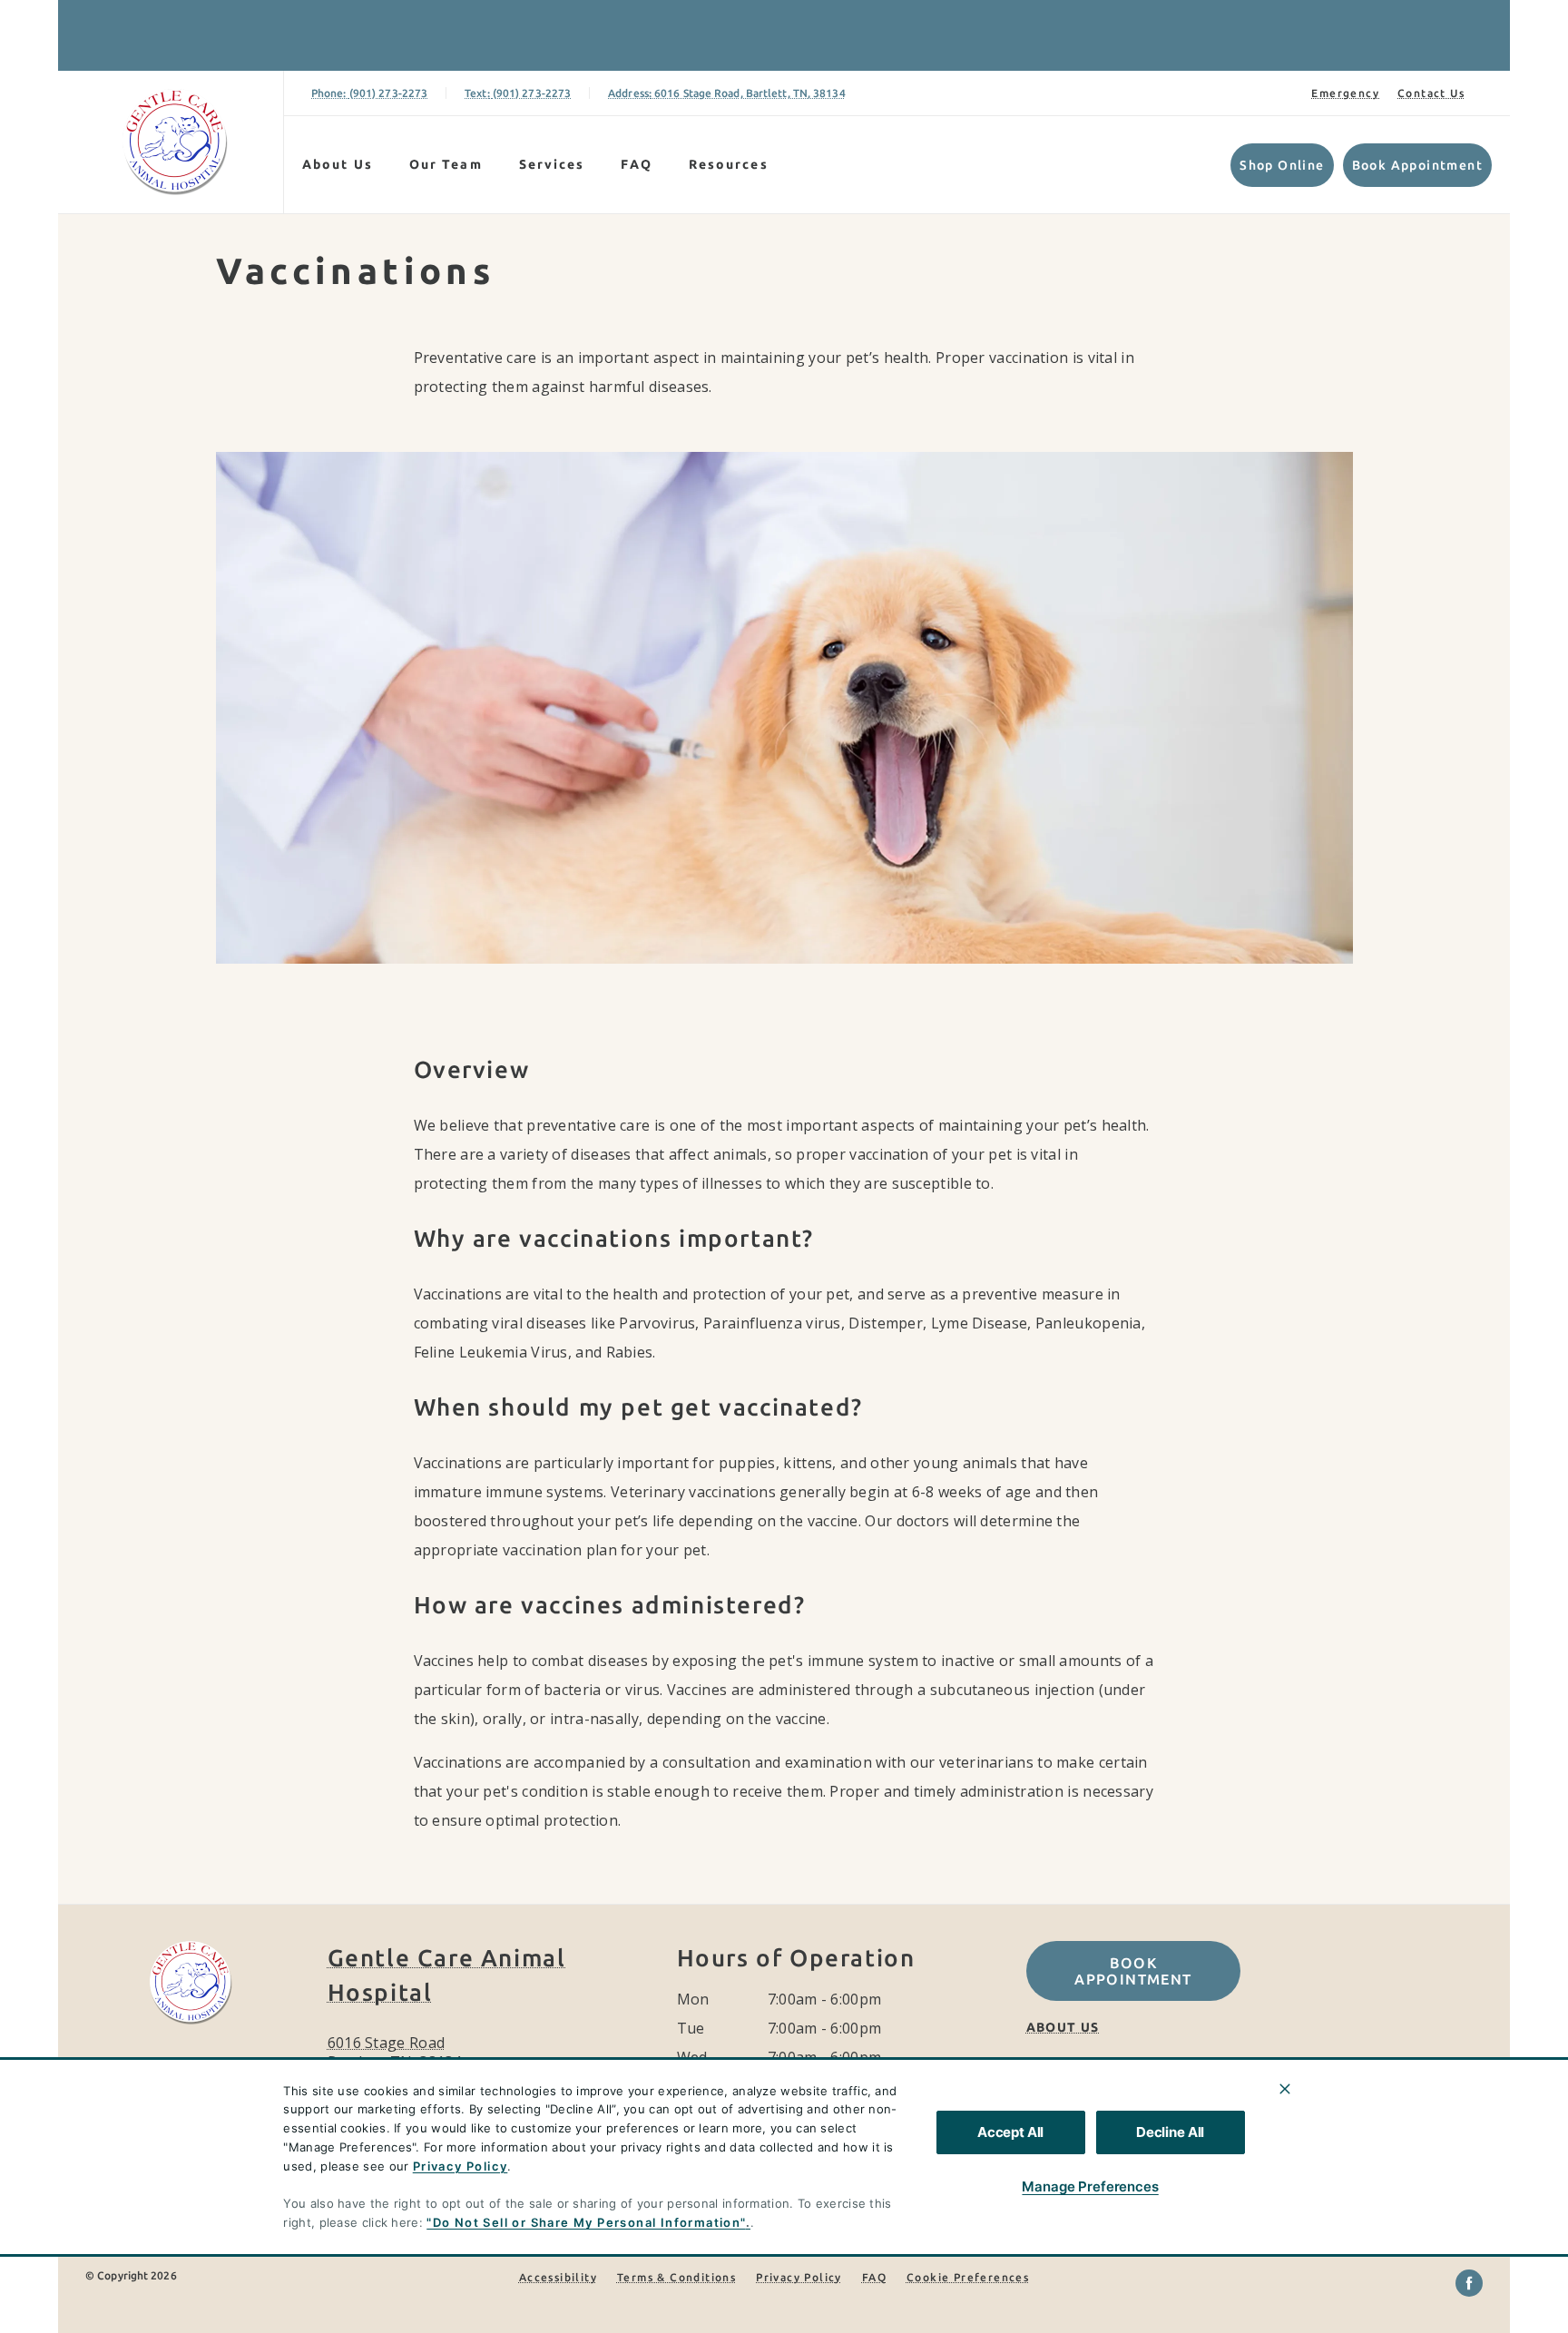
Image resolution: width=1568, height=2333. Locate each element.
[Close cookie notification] (1285, 2089)
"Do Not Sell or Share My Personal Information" (586, 2222)
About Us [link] (338, 164)
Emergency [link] (1345, 93)
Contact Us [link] (1431, 93)
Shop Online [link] (1282, 165)
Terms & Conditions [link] (676, 2277)
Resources (729, 164)
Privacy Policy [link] (799, 2277)
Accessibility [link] (558, 2277)
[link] (175, 142)
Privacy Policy (461, 2166)
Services (552, 164)
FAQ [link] (636, 164)
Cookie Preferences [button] (968, 2277)
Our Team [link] (446, 164)
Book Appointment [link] (1417, 165)
